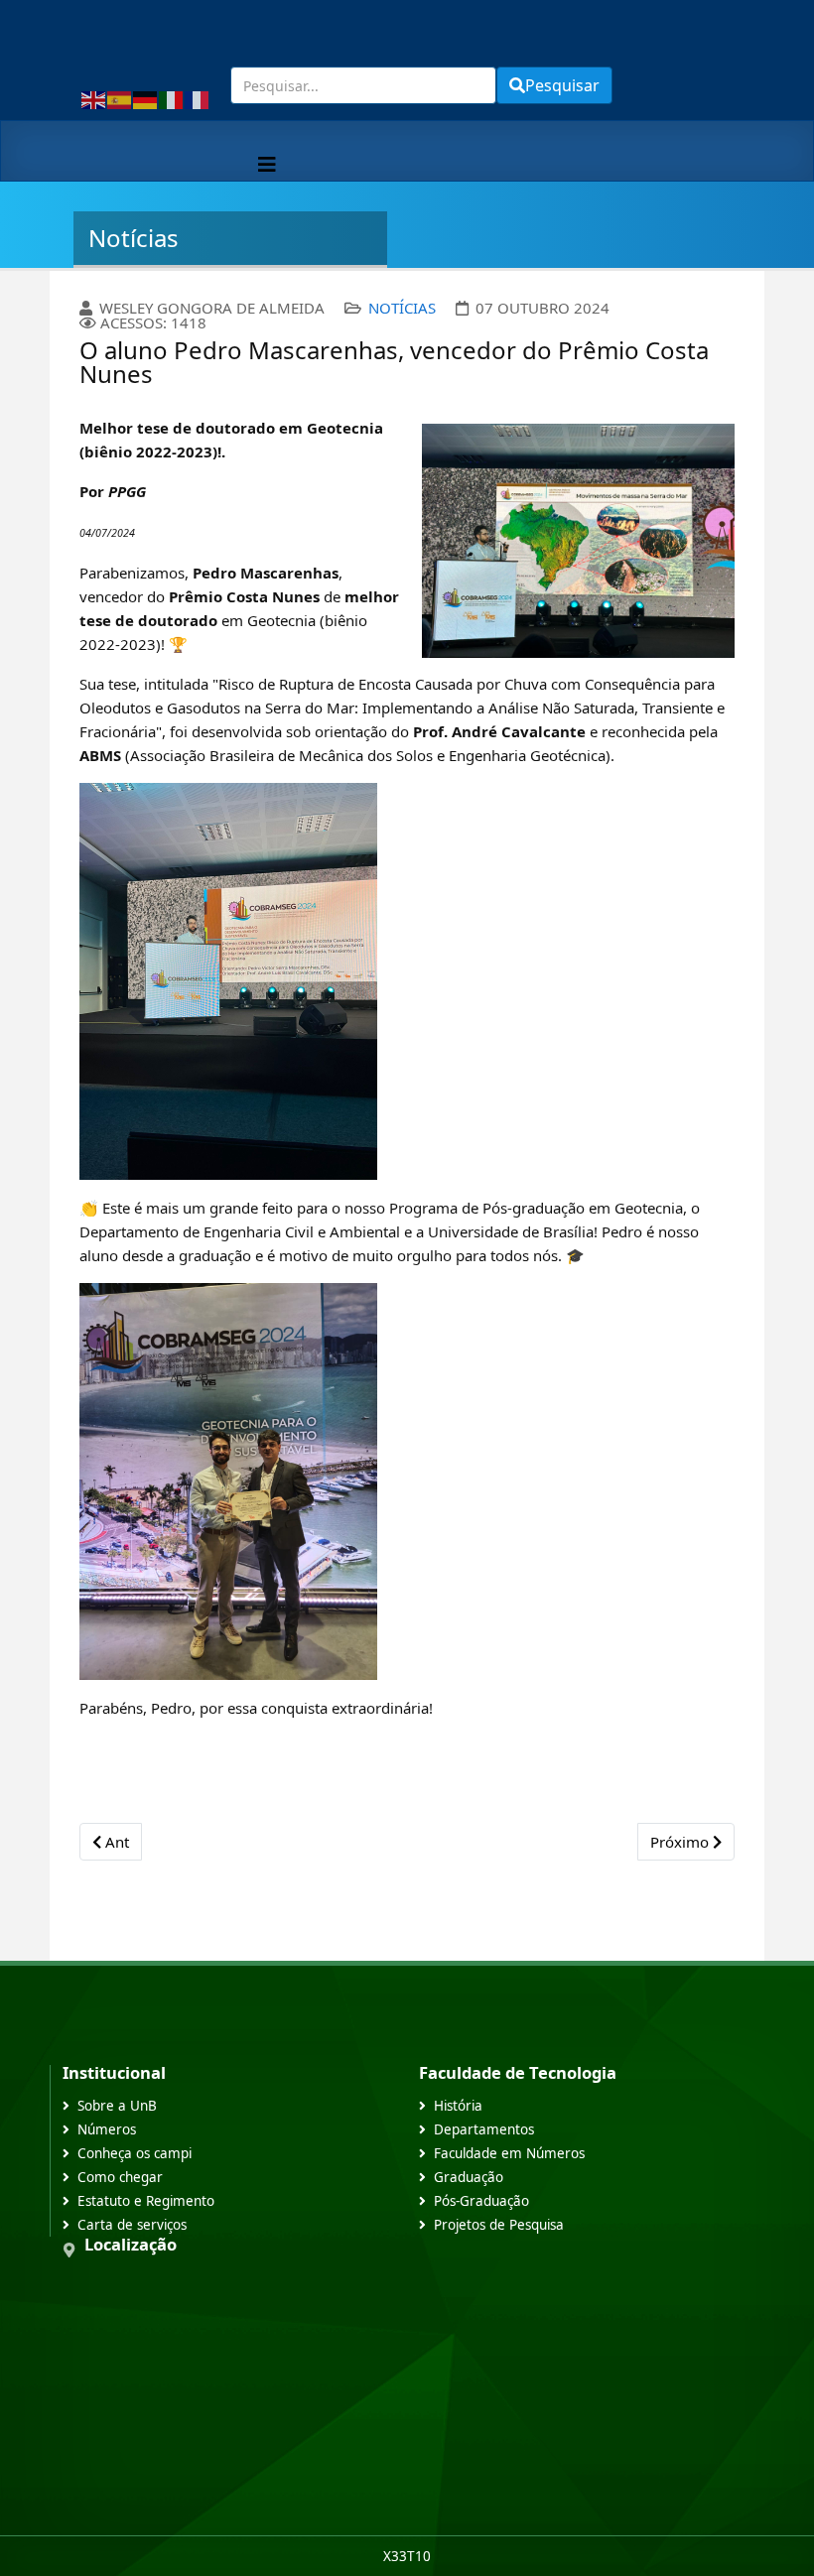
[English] (94, 98)
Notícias (402, 308)
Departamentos (484, 2129)
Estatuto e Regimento (146, 2201)
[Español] (120, 98)
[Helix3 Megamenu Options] (267, 164)
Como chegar (120, 2177)
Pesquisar (562, 85)
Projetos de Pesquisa (499, 2225)
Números (107, 2129)
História (458, 2106)
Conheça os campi (135, 2153)
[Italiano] (172, 98)
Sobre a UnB (117, 2106)
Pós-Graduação (481, 2201)
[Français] (198, 98)
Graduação (469, 2177)
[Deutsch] (146, 98)
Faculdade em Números (509, 2153)
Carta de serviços (132, 2225)
